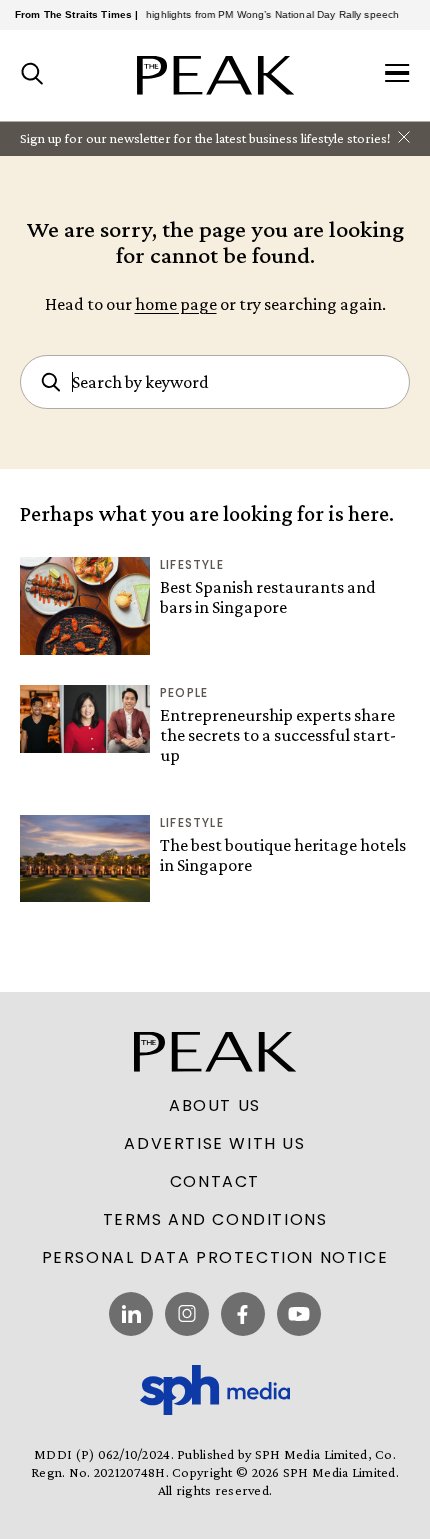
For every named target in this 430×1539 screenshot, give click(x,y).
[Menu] (397, 75)
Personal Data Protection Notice (215, 1258)
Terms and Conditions (215, 1220)
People (184, 692)
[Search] (32, 75)
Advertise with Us (214, 1144)
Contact (215, 1182)
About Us (215, 1106)
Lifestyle (192, 564)
